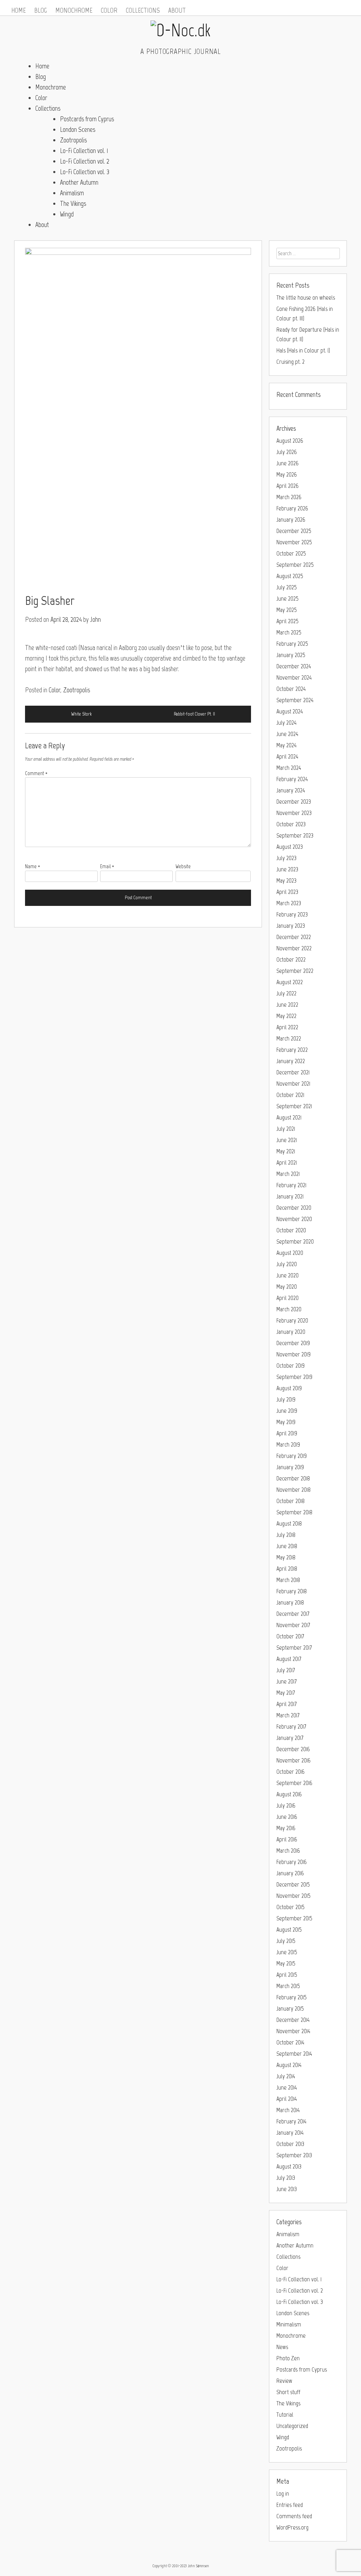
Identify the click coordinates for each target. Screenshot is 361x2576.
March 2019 (288, 1445)
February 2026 (292, 508)
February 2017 (291, 1726)
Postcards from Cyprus (87, 119)
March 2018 (288, 1580)
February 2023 (292, 914)
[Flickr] (348, 5)
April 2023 (287, 892)
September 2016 (294, 1783)
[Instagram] (338, 5)
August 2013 (289, 2166)
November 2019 (293, 1354)
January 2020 (291, 1332)
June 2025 (287, 599)
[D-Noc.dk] (180, 30)
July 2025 (287, 587)
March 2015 (288, 1986)
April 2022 (287, 1027)
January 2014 (290, 2133)
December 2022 (294, 937)
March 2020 (289, 1309)
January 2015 (290, 2008)
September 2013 (294, 2155)
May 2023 (286, 881)
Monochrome (74, 10)
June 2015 (287, 1952)
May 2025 (287, 610)
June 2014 (287, 2087)
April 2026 (287, 486)
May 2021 (286, 1151)
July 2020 (287, 1264)
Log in (283, 2494)
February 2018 (292, 1591)
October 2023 (291, 824)
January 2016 (290, 1873)
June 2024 (287, 734)
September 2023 (295, 835)
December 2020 (294, 1208)
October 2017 (290, 1636)
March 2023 (289, 903)
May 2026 (287, 474)
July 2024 (286, 723)
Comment (36, 773)
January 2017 (290, 1738)
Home (19, 10)
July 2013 (286, 2178)
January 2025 (291, 655)
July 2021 (286, 1129)
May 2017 (286, 1693)
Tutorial (285, 2415)
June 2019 (287, 1411)
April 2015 (287, 1975)
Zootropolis (73, 140)
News (282, 2347)
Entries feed (290, 2505)
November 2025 (294, 542)
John (96, 619)
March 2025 (289, 632)
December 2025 (294, 531)
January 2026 (291, 520)
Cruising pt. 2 (290, 362)
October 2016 (290, 1772)
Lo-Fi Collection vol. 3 (85, 172)
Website (183, 866)
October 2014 (290, 2042)
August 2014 (289, 2065)
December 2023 (294, 802)
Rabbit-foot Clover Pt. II (194, 714)
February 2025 (292, 644)
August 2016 (289, 1794)
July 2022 (286, 993)
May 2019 (286, 1422)
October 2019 (290, 1366)
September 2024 (295, 700)
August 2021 (289, 1117)
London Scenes (78, 129)
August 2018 (289, 1523)
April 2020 (287, 1298)
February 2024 (292, 779)
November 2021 (293, 1084)
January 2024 (291, 790)
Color (109, 10)
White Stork (81, 714)
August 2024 (290, 711)
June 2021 (287, 1140)
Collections (143, 10)
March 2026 (289, 497)
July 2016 (286, 1805)
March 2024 (289, 768)
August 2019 (289, 1388)
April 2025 (287, 621)
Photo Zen (288, 2358)
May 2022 (286, 1016)
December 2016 (293, 1749)
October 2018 (290, 1501)
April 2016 (287, 1839)
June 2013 (287, 2189)
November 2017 (293, 1625)
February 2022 (292, 1050)
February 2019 (292, 1456)
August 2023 (290, 847)
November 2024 (294, 677)
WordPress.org (292, 2527)
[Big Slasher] (138, 417)
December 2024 (294, 666)
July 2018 (286, 1535)
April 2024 (287, 756)
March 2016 (288, 1851)
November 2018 (293, 1490)
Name (33, 866)
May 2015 (286, 1963)
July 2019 (286, 1399)
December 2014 (293, 2020)
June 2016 (287, 1817)
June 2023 (287, 869)
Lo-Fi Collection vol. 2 (85, 161)
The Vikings (73, 203)
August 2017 (289, 1659)
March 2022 (289, 1038)
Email (107, 866)
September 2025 (295, 565)
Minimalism (289, 2324)
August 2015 (289, 1930)
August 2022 (290, 982)
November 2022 (294, 948)
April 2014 (287, 2099)
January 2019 (290, 1467)
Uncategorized (292, 2426)
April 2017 (286, 1704)
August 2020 (290, 1253)
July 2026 (287, 452)
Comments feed (294, 2516)
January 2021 (290, 1196)
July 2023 (286, 858)
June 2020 (287, 1275)
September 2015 (294, 1918)
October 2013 (290, 2144)
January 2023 (291, 926)
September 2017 (294, 1648)
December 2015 (293, 1884)
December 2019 (293, 1343)
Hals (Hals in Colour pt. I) (303, 350)
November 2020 (294, 1219)
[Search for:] (308, 253)
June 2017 (286, 1681)
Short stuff (288, 2392)
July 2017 (286, 1670)
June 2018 (287, 1546)
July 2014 (286, 2076)
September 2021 (294, 1106)
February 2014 (291, 2121)
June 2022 (287, 1005)
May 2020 (287, 1287)
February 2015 (292, 1997)
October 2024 (291, 689)
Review (284, 2381)
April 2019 (287, 1433)
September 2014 (294, 2054)
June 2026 (287, 463)
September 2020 (295, 1241)
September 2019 (294, 1377)
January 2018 (290, 1602)
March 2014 (288, 2110)
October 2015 (290, 1907)
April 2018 (287, 1569)
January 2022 (291, 1061)
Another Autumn (79, 182)
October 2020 (291, 1230)
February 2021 (291, 1185)
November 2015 (293, 1896)
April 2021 (287, 1163)
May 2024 (286, 745)
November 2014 (293, 2031)
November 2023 (294, 813)
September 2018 (294, 1512)
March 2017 (288, 1715)
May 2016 (286, 1828)
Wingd (67, 214)
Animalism (72, 193)
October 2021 (290, 1095)
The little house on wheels (306, 298)
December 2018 (293, 1478)
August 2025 (290, 576)
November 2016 (293, 1760)
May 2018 (286, 1557)
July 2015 (286, 1941)
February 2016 (292, 1862)
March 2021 (288, 1174)
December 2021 (293, 1072)
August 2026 (290, 441)
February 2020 (292, 1320)
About (177, 10)
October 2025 (291, 553)
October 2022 (291, 959)
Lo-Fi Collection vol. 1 (84, 151)
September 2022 (295, 971)
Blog (41, 10)
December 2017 (293, 1614)
